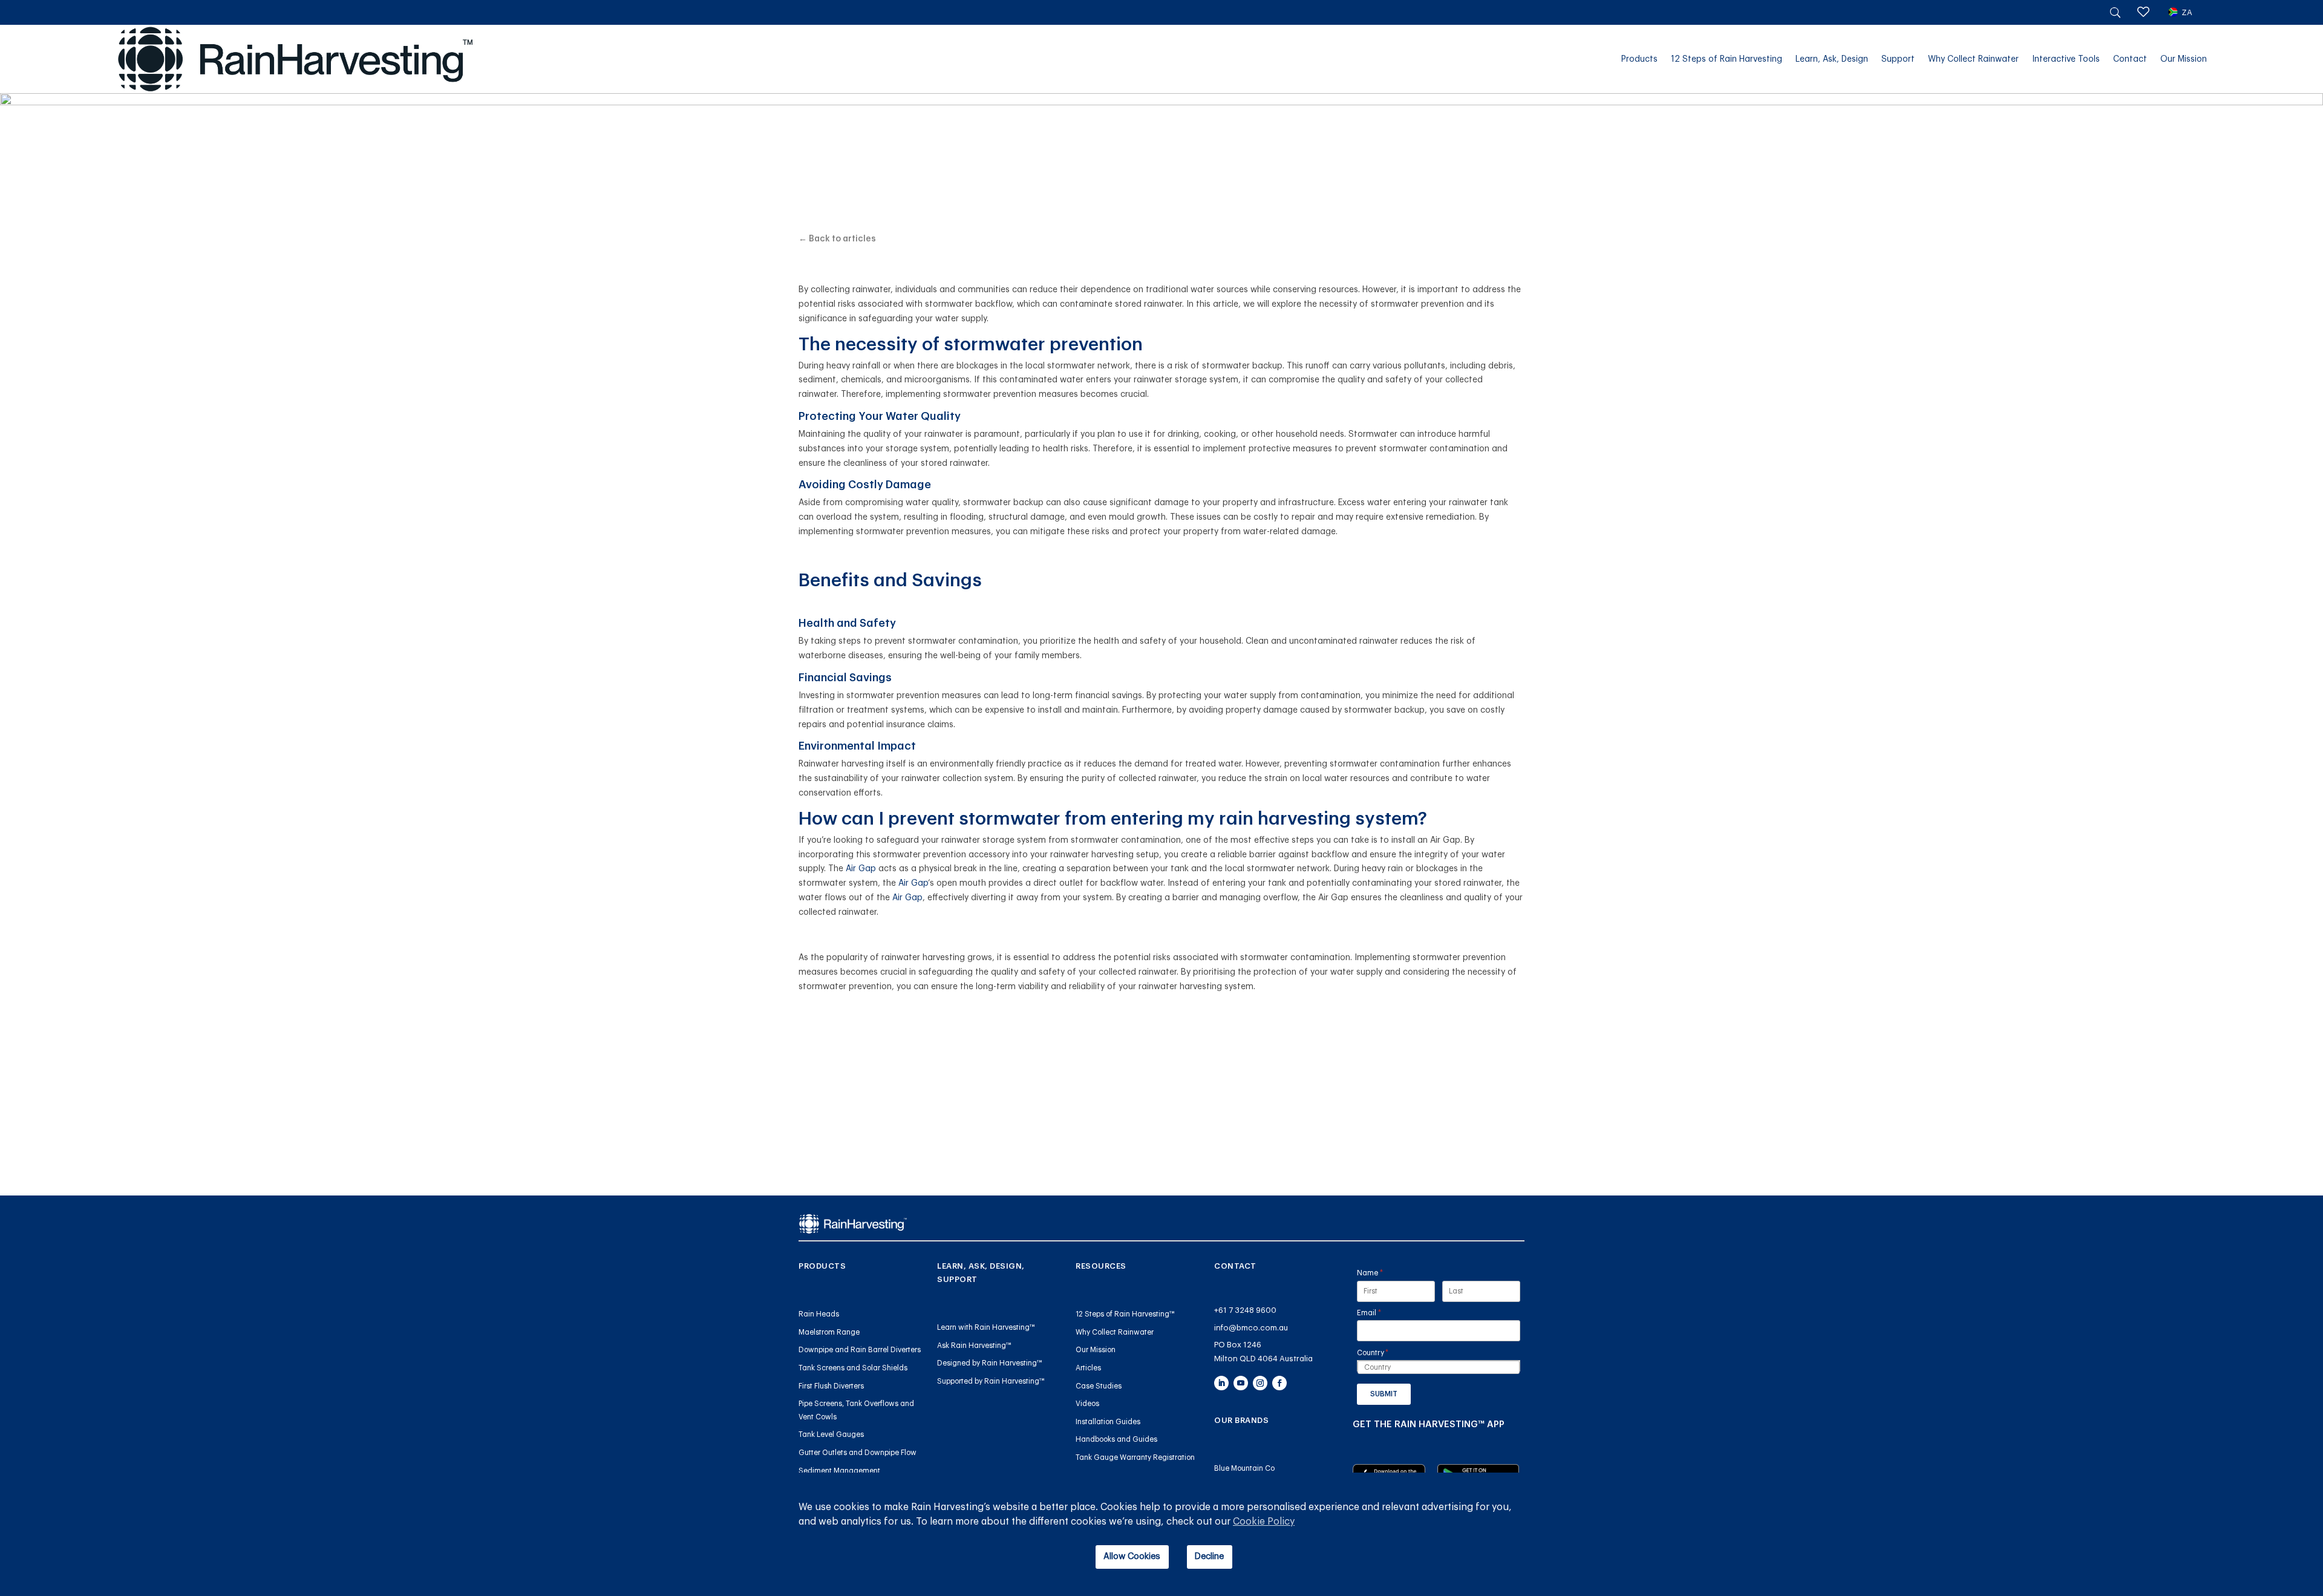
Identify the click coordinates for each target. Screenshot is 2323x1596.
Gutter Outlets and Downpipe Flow (858, 1453)
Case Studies (1099, 1386)
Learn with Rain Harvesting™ (986, 1327)
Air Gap (861, 869)
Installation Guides (1108, 1422)
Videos (1087, 1404)
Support (1898, 59)
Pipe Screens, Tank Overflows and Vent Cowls (856, 1410)
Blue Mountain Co (1244, 1468)
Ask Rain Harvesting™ (974, 1346)
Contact (2130, 59)
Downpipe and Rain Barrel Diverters (860, 1350)
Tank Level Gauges (831, 1434)
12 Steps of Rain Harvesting (1727, 59)
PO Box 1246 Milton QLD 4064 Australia (1263, 1352)
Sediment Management (839, 1471)
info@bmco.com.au (1251, 1328)
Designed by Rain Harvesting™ (990, 1363)
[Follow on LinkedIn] (1221, 1383)
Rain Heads (819, 1314)
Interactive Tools (2066, 59)
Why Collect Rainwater (1973, 59)
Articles (1088, 1368)
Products (1639, 59)
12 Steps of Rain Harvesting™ (1125, 1314)
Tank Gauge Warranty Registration (1135, 1457)
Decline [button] (1209, 1556)
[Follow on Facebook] (1279, 1383)
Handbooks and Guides (1116, 1439)
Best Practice (1161, 120)
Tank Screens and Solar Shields (853, 1368)
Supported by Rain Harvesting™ (991, 1381)
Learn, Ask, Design (1832, 59)
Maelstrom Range (829, 1332)
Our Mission (2184, 59)
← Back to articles (837, 239)
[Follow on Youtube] (1241, 1383)
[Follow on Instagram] (1260, 1383)
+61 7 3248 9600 (1245, 1310)
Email (1384, 1313)
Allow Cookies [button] (1132, 1556)
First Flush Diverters (831, 1386)
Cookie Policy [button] (1264, 1522)
